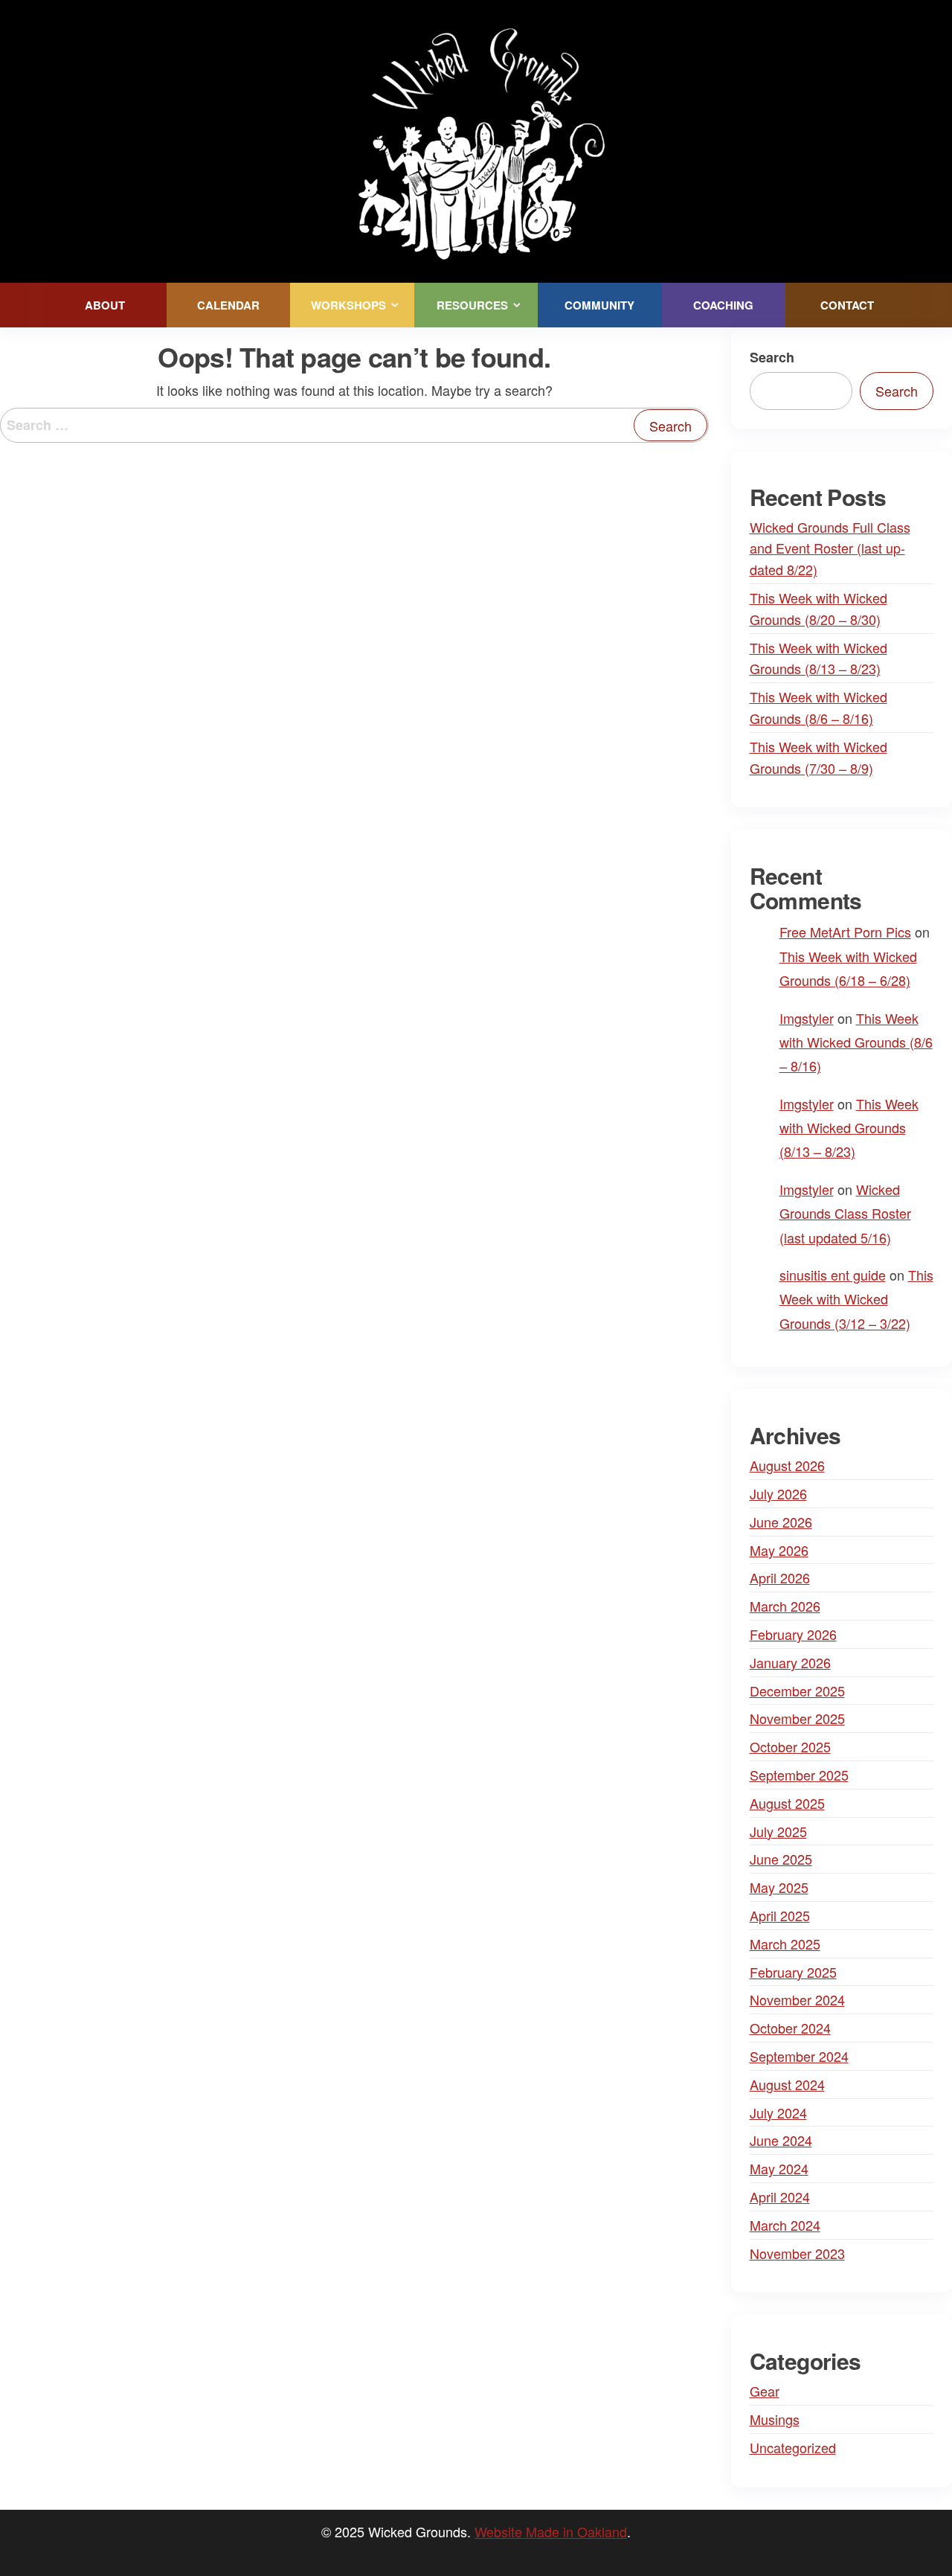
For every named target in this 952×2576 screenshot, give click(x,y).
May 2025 (779, 1887)
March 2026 (785, 1606)
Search (772, 357)
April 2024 (780, 2197)
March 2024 (785, 2225)
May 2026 (779, 1550)
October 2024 (790, 2028)
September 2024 (799, 2056)
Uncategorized (793, 2447)
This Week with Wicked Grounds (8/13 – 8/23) (849, 1128)
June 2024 (781, 2140)
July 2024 (778, 2112)
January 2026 (790, 1662)
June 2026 (781, 1522)
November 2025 (797, 1718)
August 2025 (787, 1803)
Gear (765, 2391)
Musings (775, 2419)
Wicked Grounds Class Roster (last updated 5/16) (845, 1213)
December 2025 (797, 1691)
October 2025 (790, 1746)
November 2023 (797, 2253)
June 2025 (781, 1859)
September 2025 (799, 1775)
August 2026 (787, 1465)
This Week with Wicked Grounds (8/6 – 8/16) (856, 1042)
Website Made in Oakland (551, 2531)
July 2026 (778, 1493)
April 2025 (780, 1915)
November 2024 (797, 1999)
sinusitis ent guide (833, 1275)
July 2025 (778, 1831)
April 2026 (780, 1577)
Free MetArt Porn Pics (845, 932)
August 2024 (787, 2084)
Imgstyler (807, 1018)
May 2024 (779, 2168)
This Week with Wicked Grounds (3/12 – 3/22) (856, 1299)
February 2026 (793, 1634)
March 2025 (785, 1944)
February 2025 (793, 1972)
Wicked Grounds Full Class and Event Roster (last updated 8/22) (830, 548)
